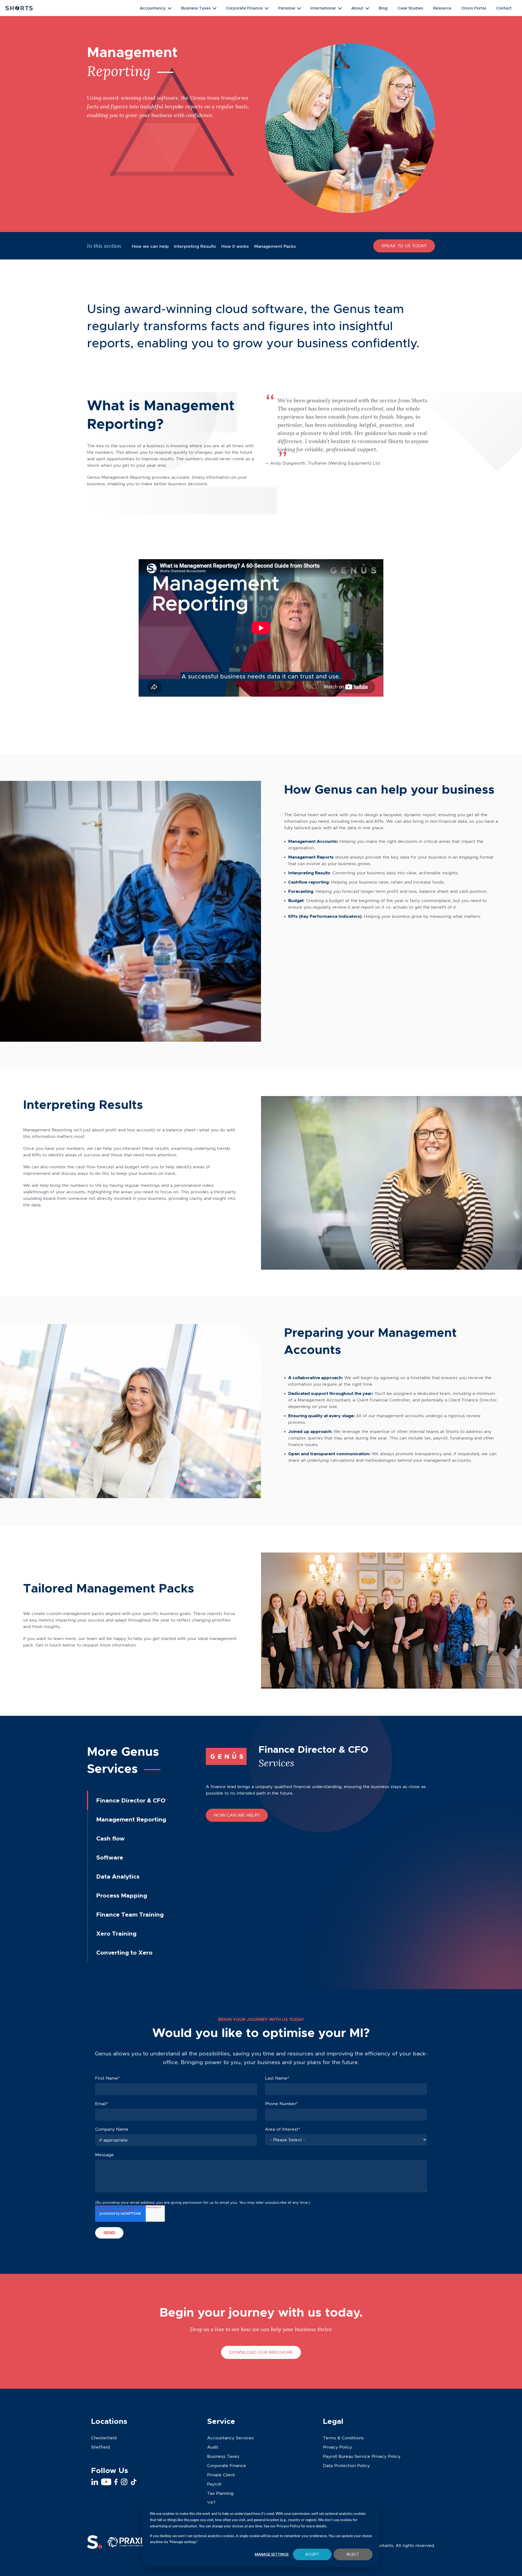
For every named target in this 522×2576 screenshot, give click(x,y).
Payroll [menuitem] (214, 2484)
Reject (353, 2554)
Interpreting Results (195, 246)
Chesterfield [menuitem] (104, 2438)
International (323, 8)
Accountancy (153, 8)
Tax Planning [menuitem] (220, 2493)
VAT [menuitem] (212, 2503)
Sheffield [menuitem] (100, 2447)
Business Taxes (196, 8)
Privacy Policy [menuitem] (337, 2447)
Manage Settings (272, 2554)
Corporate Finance (244, 8)
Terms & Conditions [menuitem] (343, 2438)
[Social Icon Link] (95, 2482)
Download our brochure (261, 2352)
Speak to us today (404, 246)
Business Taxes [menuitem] (223, 2456)
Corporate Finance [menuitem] (227, 2466)
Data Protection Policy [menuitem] (346, 2466)
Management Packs (275, 246)
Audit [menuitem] (213, 2447)
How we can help (150, 246)
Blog (383, 8)
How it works (235, 246)
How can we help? (237, 1815)
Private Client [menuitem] (221, 2475)
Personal (287, 8)
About (357, 8)
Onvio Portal (474, 8)
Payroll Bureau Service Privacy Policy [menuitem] (362, 2456)
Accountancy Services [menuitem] (230, 2438)
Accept (312, 2554)
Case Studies (410, 8)
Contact (504, 8)
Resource (442, 8)
